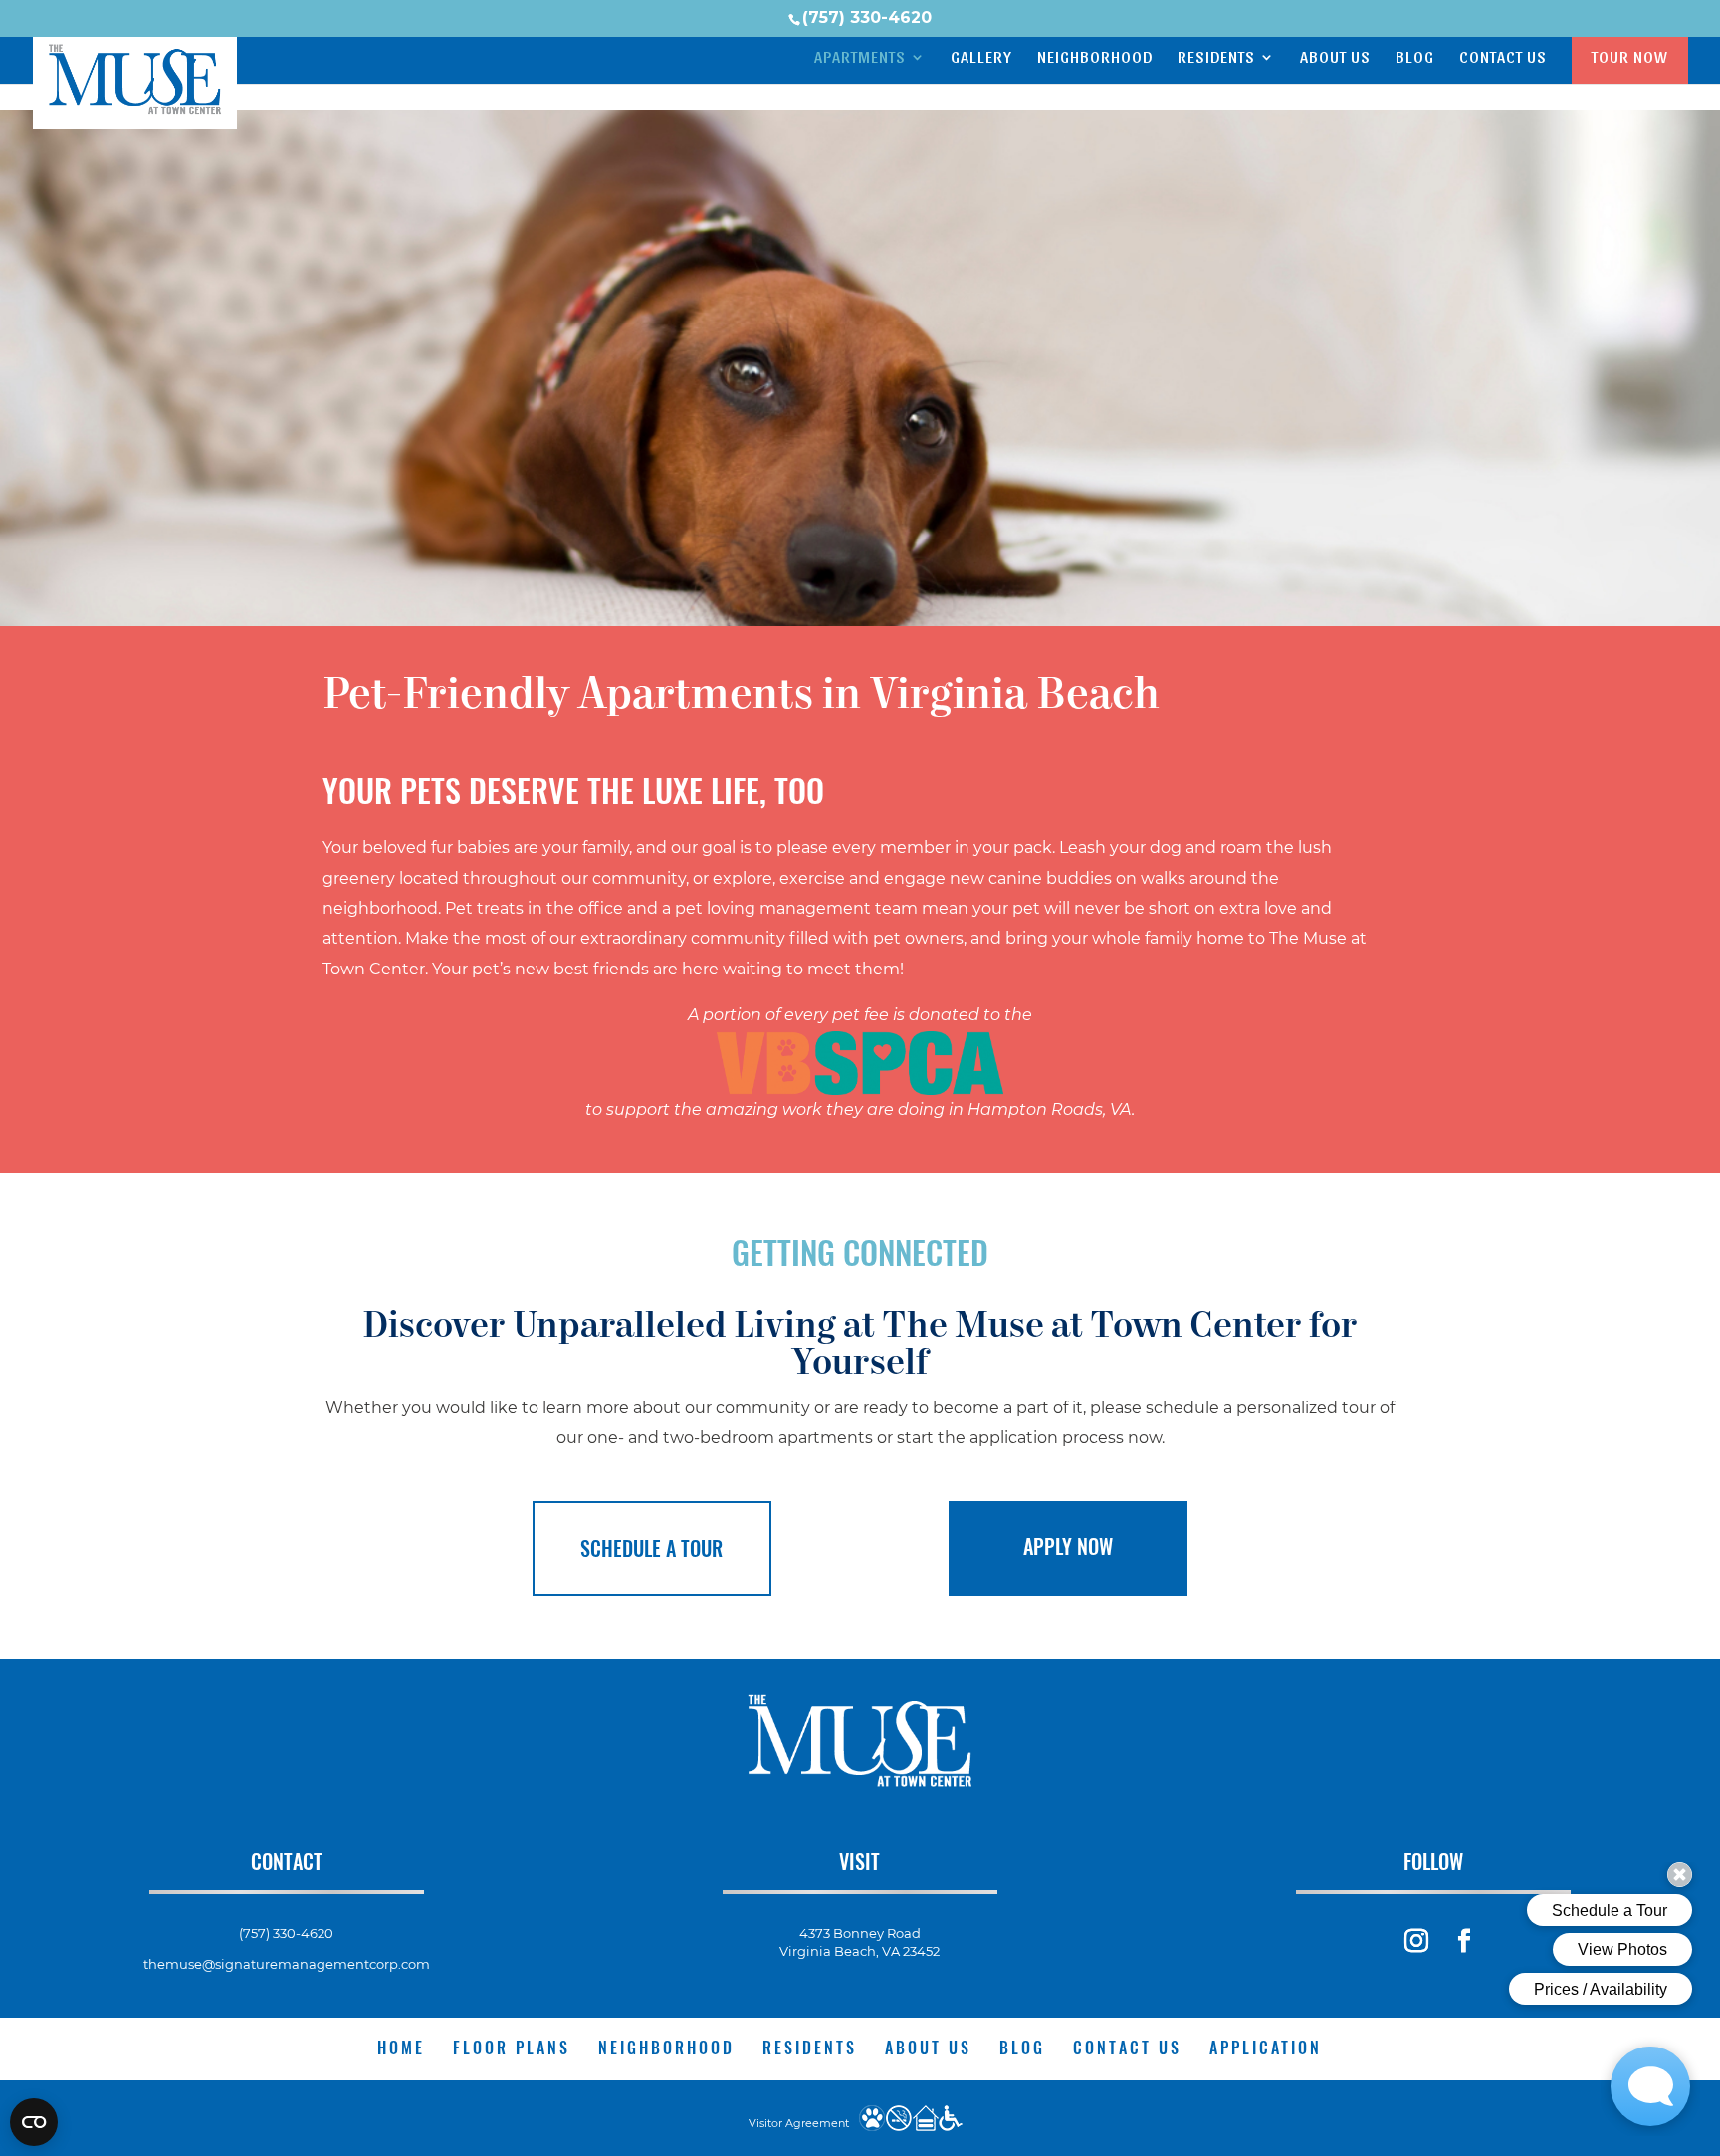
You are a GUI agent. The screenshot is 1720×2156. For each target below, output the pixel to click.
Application (1266, 2048)
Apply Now (1068, 1546)
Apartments (860, 58)
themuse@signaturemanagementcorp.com (287, 1964)
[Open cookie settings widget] (34, 2122)
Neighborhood (1095, 58)
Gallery (981, 58)
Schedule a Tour (651, 1548)
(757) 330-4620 (867, 17)
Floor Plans (512, 2048)
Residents (1216, 58)
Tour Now (1630, 56)
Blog (1415, 58)
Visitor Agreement (799, 2123)
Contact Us (1503, 58)
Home (401, 2048)
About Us (1335, 58)
